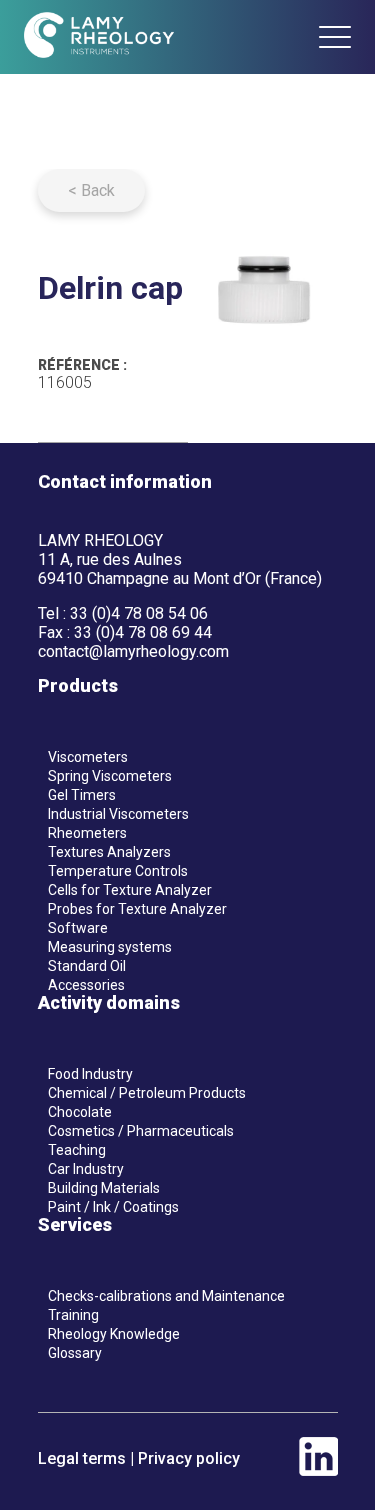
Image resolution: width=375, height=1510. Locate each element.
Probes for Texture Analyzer (137, 909)
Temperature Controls (118, 871)
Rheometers (87, 833)
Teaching (77, 1150)
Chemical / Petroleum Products (147, 1093)
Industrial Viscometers (118, 814)
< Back (91, 190)
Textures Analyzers (109, 852)
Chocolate (80, 1112)
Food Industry (90, 1074)
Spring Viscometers (110, 776)
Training (73, 1315)
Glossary (75, 1353)
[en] (290, 37)
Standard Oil (87, 966)
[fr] (254, 37)
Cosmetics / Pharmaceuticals (141, 1131)
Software (78, 928)
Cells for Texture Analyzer (130, 890)
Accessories (86, 985)
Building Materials (104, 1188)
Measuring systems (110, 947)
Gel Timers (82, 795)
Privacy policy (189, 1458)
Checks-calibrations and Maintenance (166, 1296)
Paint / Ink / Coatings (113, 1207)
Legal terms (82, 1458)
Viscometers (88, 757)
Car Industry (86, 1169)
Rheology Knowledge (114, 1334)
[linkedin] (318, 1470)
